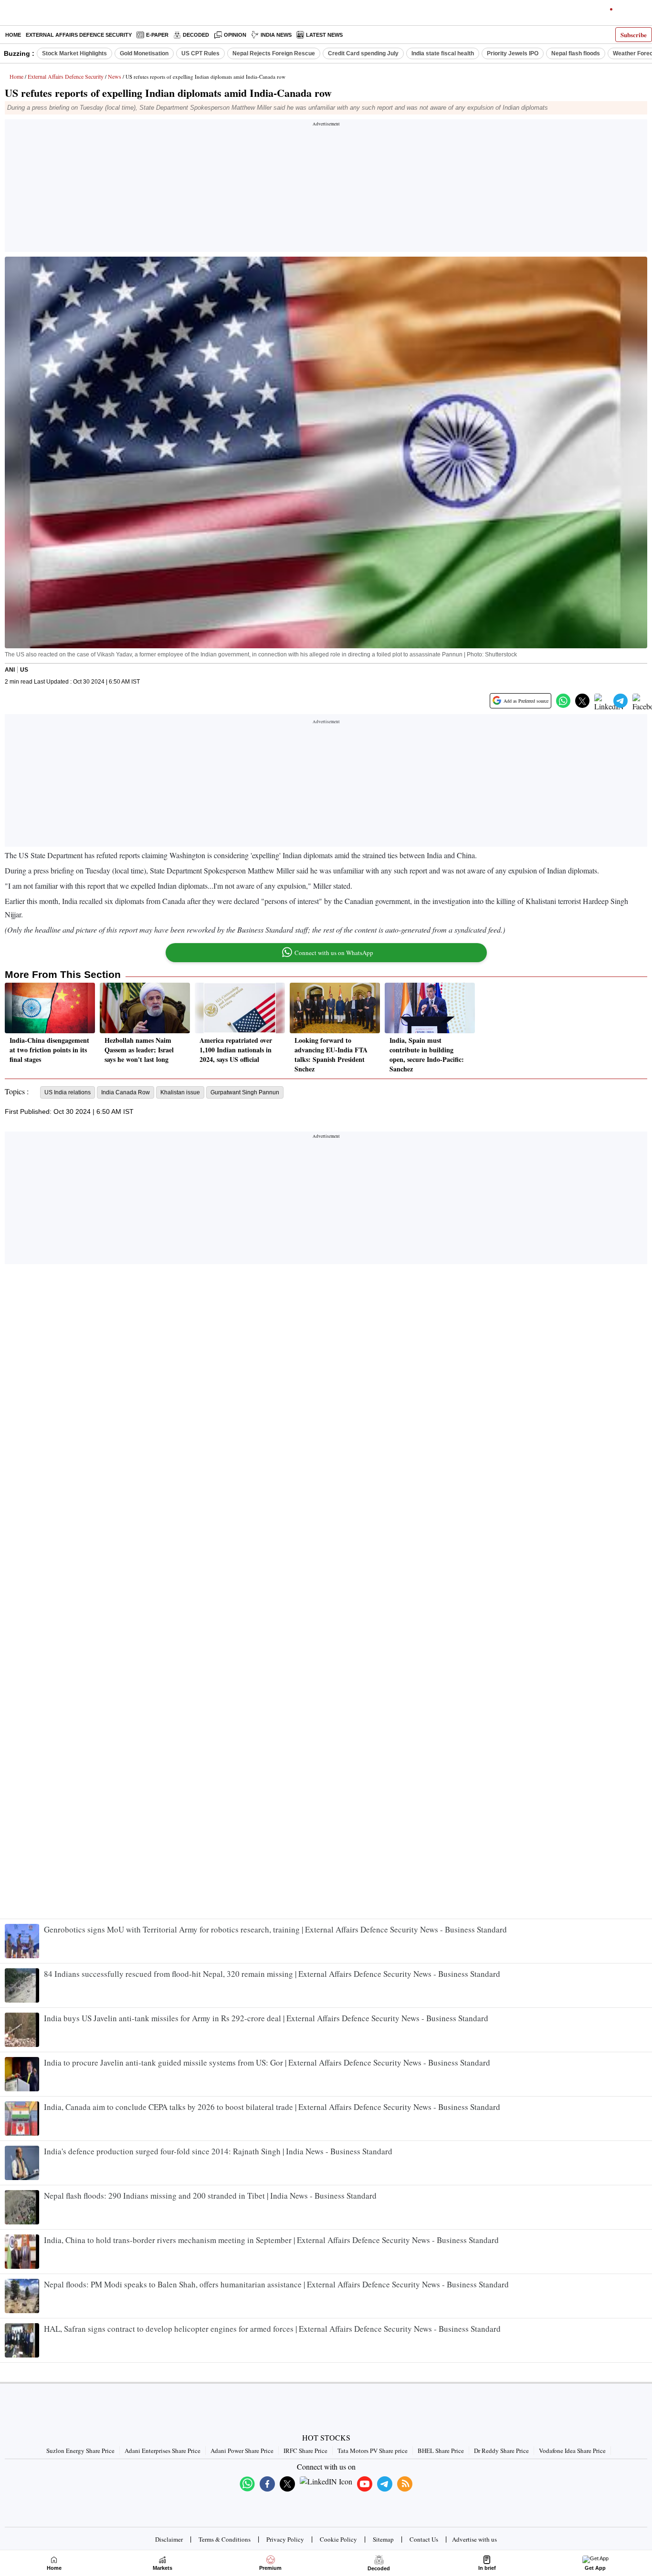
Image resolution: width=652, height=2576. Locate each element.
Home (13, 35)
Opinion (235, 35)
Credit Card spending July (363, 53)
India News (276, 35)
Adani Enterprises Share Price (163, 2451)
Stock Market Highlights (74, 53)
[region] (326, 188)
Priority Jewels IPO (513, 53)
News (115, 76)
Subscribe (634, 35)
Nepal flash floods (576, 53)
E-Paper (157, 35)
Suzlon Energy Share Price (80, 2451)
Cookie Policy (338, 2539)
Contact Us (424, 2539)
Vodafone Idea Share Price (572, 2451)
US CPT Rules (200, 53)
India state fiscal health (443, 53)
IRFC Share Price (305, 2451)
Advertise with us (474, 2539)
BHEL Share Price (441, 2451)
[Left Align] (9, 14)
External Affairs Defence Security (79, 35)
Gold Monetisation (144, 53)
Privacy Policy (285, 2539)
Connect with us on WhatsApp (334, 953)
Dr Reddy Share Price (501, 2451)
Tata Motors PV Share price (373, 2451)
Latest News (324, 35)
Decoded (196, 35)
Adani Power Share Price (242, 2451)
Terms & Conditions (225, 2539)
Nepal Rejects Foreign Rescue (274, 53)
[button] (563, 701)
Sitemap (383, 2539)
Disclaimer (169, 2539)
